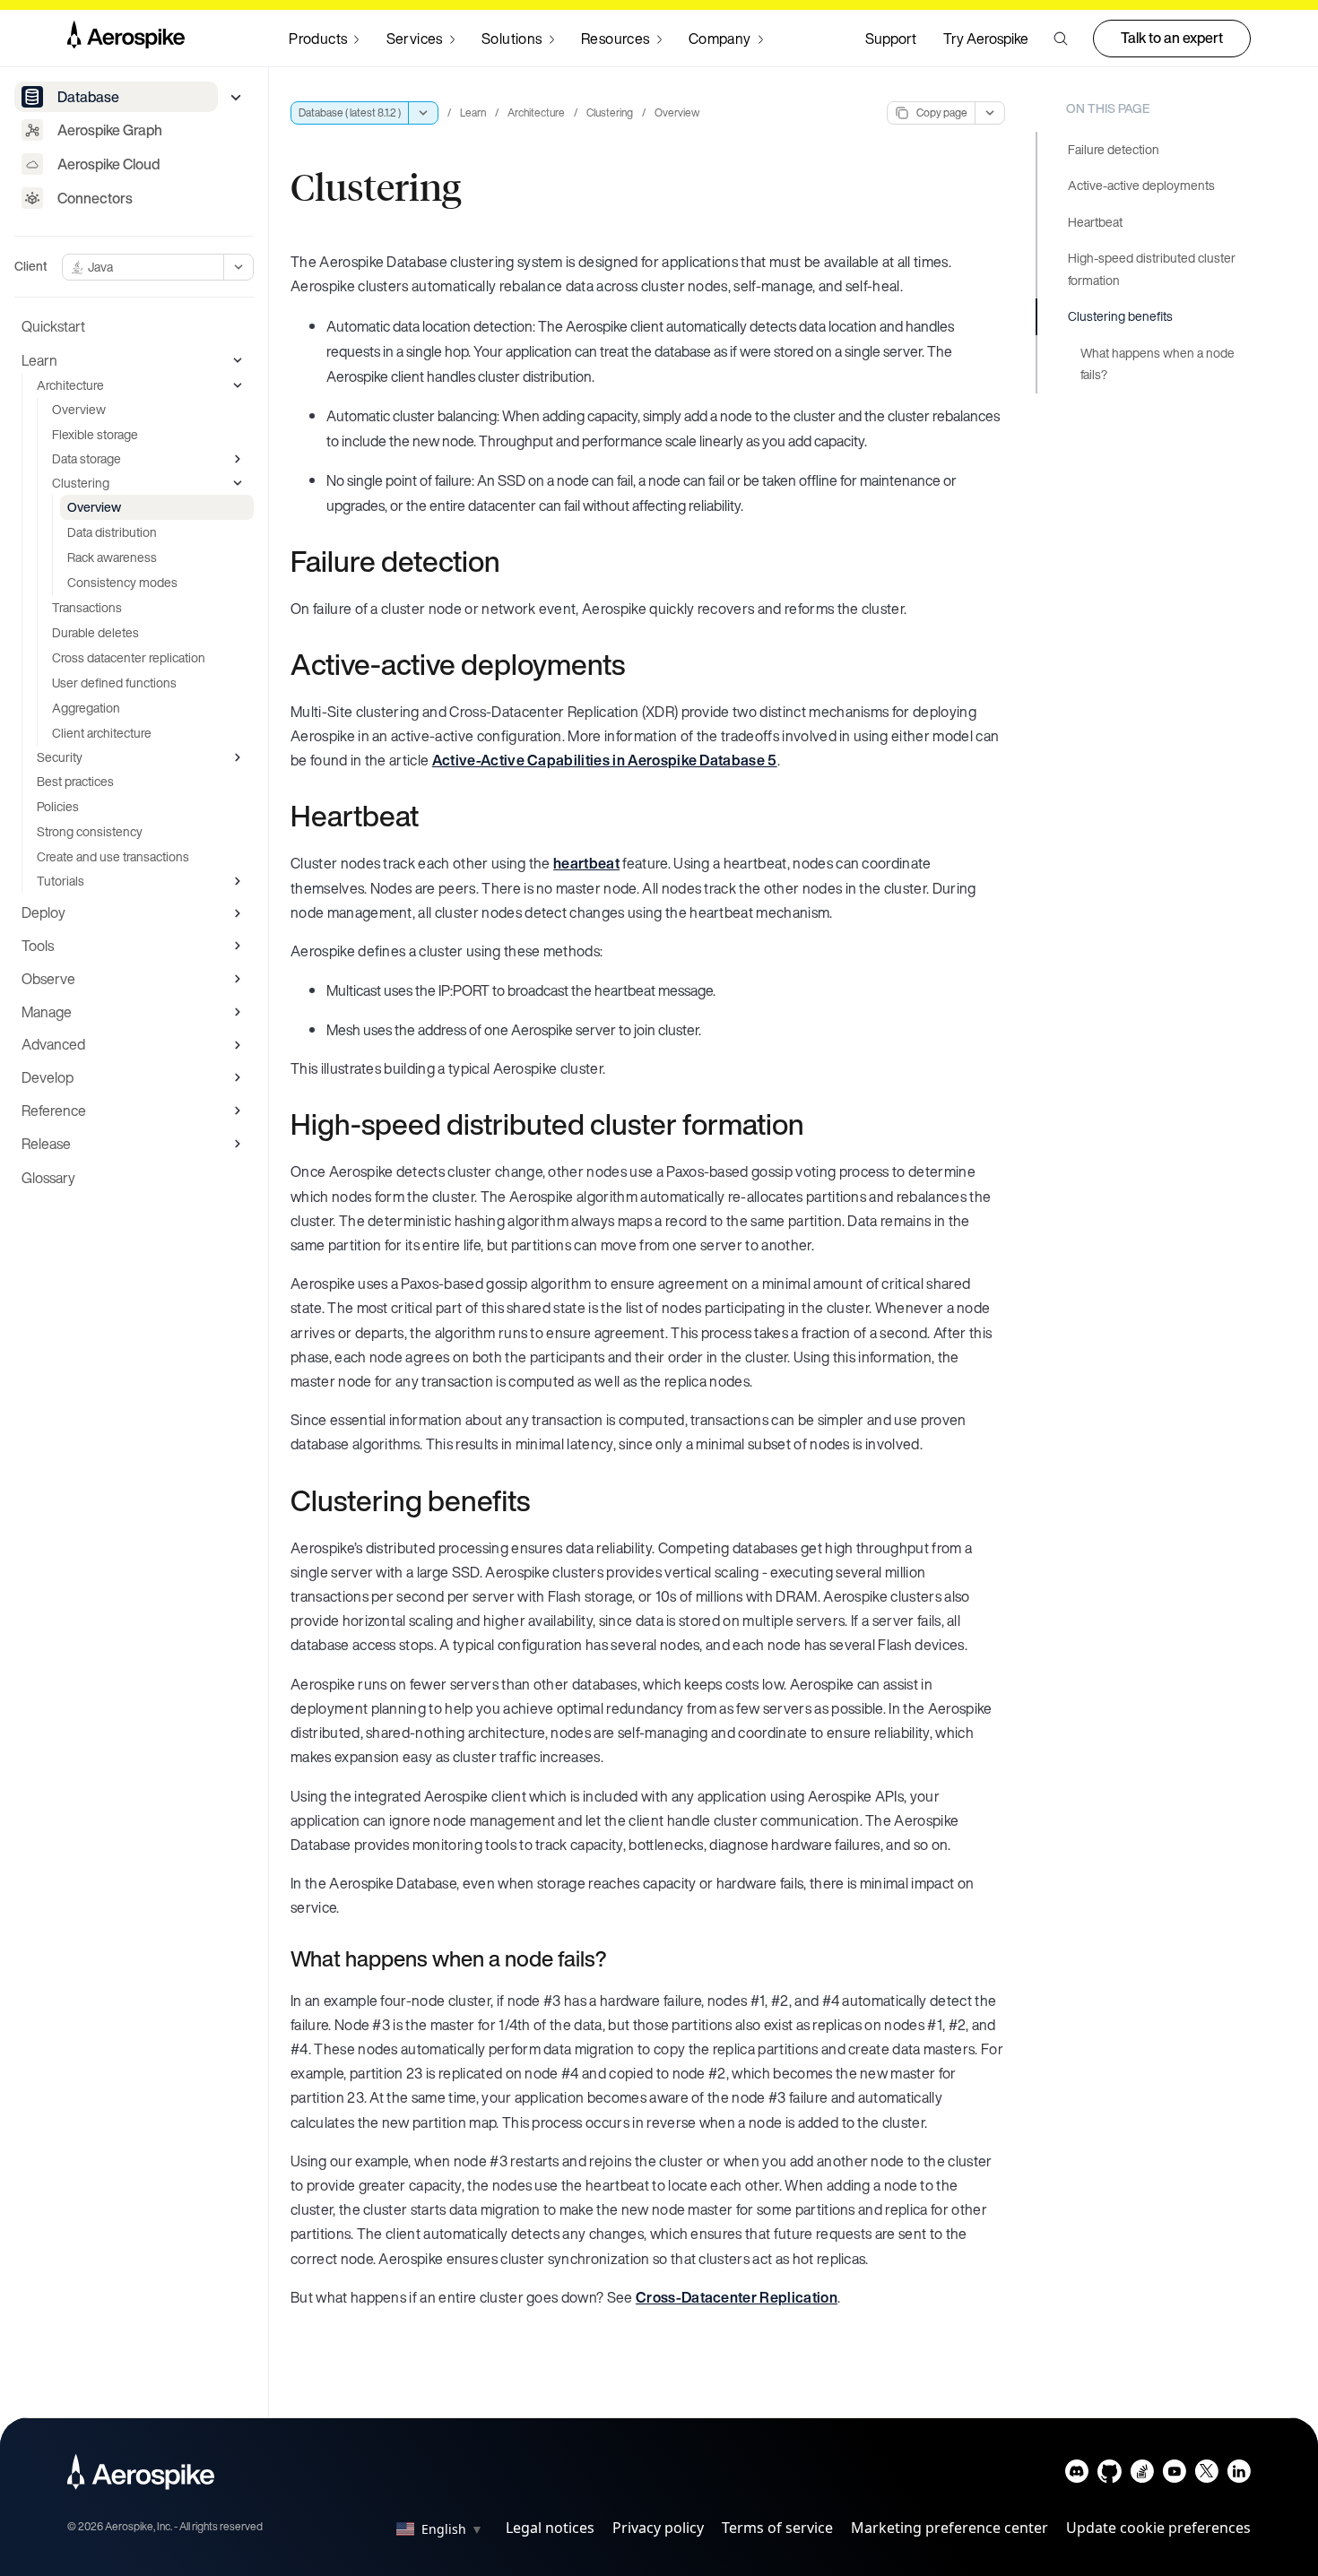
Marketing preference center (949, 2528)
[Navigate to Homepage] (126, 39)
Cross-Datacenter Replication (737, 2297)
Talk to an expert (1172, 38)
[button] (1061, 39)
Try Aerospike (986, 39)
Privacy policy (658, 2528)
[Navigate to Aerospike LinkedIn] (1239, 2475)
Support (891, 39)
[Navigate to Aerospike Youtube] (1174, 2475)
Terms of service (777, 2528)
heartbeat (586, 863)
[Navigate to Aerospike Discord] (1077, 2475)
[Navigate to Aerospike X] (1206, 2475)
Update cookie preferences (1158, 2528)
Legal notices (550, 2528)
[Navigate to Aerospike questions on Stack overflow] (1142, 2475)
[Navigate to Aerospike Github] (1110, 2475)
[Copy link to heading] (512, 561)
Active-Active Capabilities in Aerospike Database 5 (605, 760)
